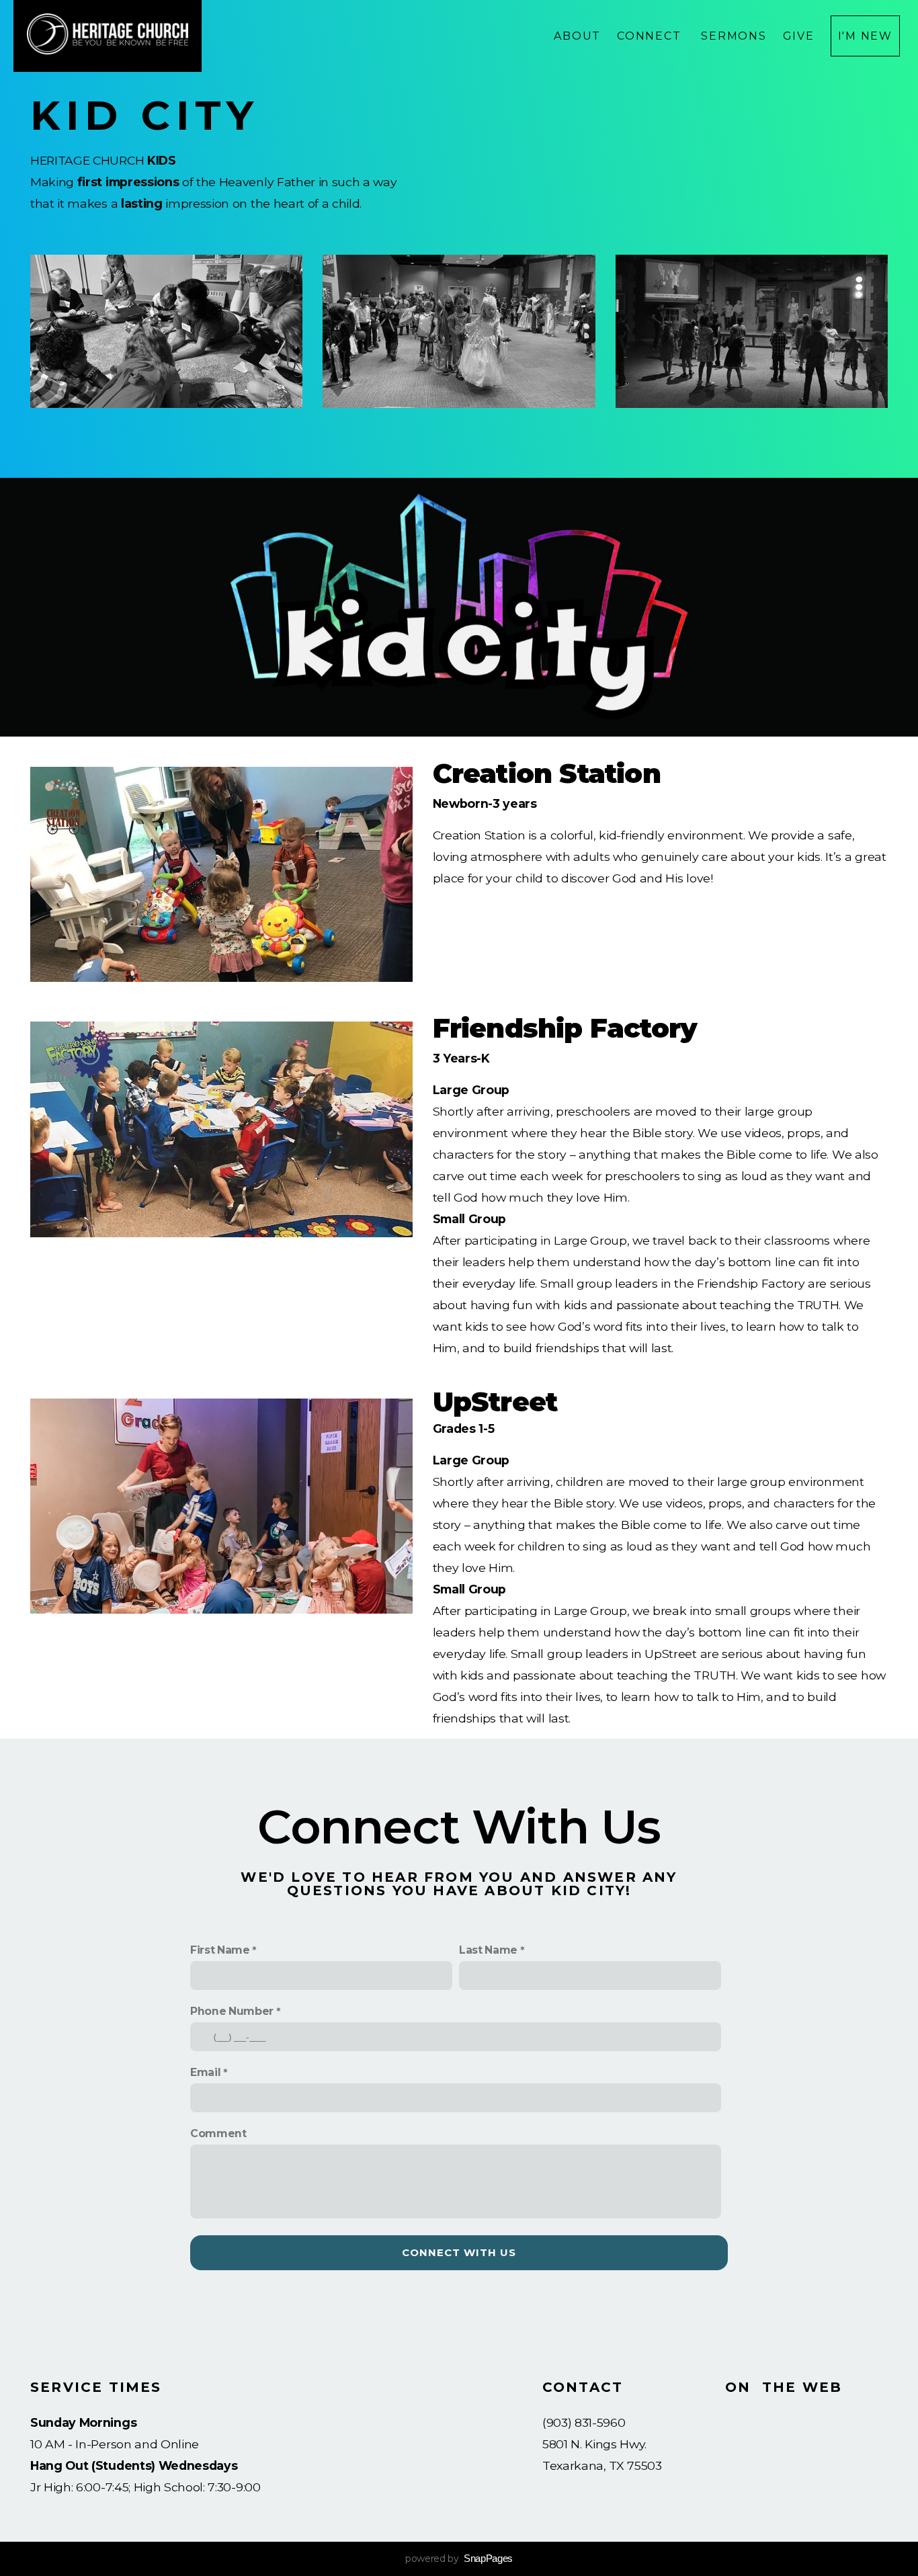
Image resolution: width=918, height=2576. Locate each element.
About (577, 36)
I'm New (865, 36)
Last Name (488, 1950)
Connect (651, 36)
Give (799, 36)
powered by (459, 2559)
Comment (218, 2133)
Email (205, 2072)
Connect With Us (459, 2252)
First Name (220, 1950)
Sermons (734, 36)
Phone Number (232, 2011)
